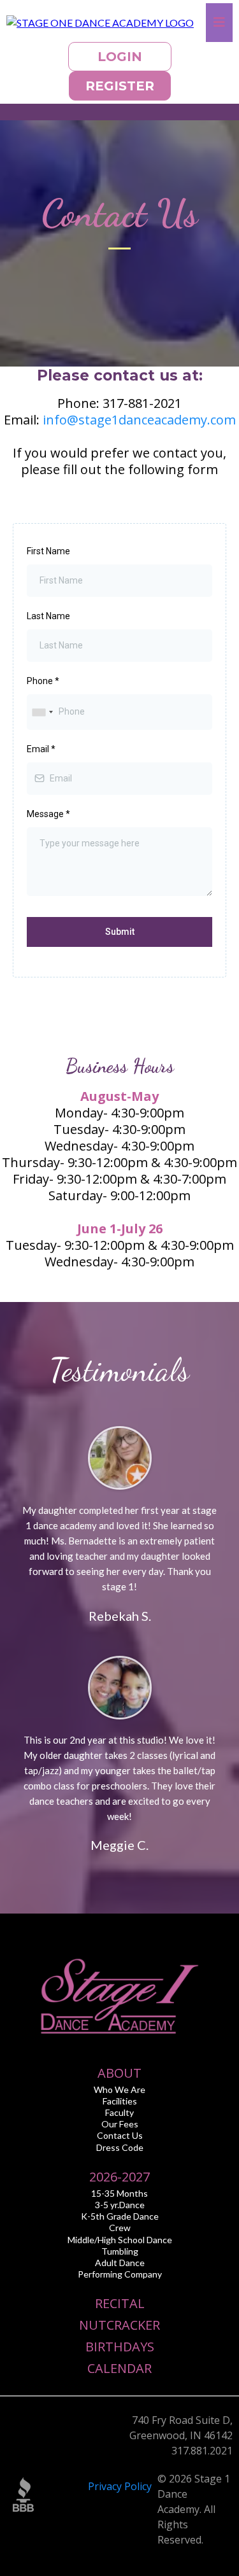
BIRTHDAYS (120, 2347)
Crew (120, 2228)
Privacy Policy (120, 2486)
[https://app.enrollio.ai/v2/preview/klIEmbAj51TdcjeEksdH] (100, 22)
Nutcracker (119, 2325)
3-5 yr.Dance (120, 2205)
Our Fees (120, 2124)
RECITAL (120, 2303)
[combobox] (42, 712)
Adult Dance (120, 2263)
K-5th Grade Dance (120, 2216)
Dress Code (120, 2147)
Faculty (119, 2112)
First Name (48, 551)
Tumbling (120, 2251)
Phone (43, 681)
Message (48, 814)
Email (41, 749)
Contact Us (120, 2135)
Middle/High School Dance (120, 2240)
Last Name (48, 616)
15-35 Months (119, 2193)
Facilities (120, 2101)
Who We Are (119, 2089)
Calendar (119, 2368)
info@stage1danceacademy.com (139, 420)
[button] (219, 23)
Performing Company (120, 2274)
